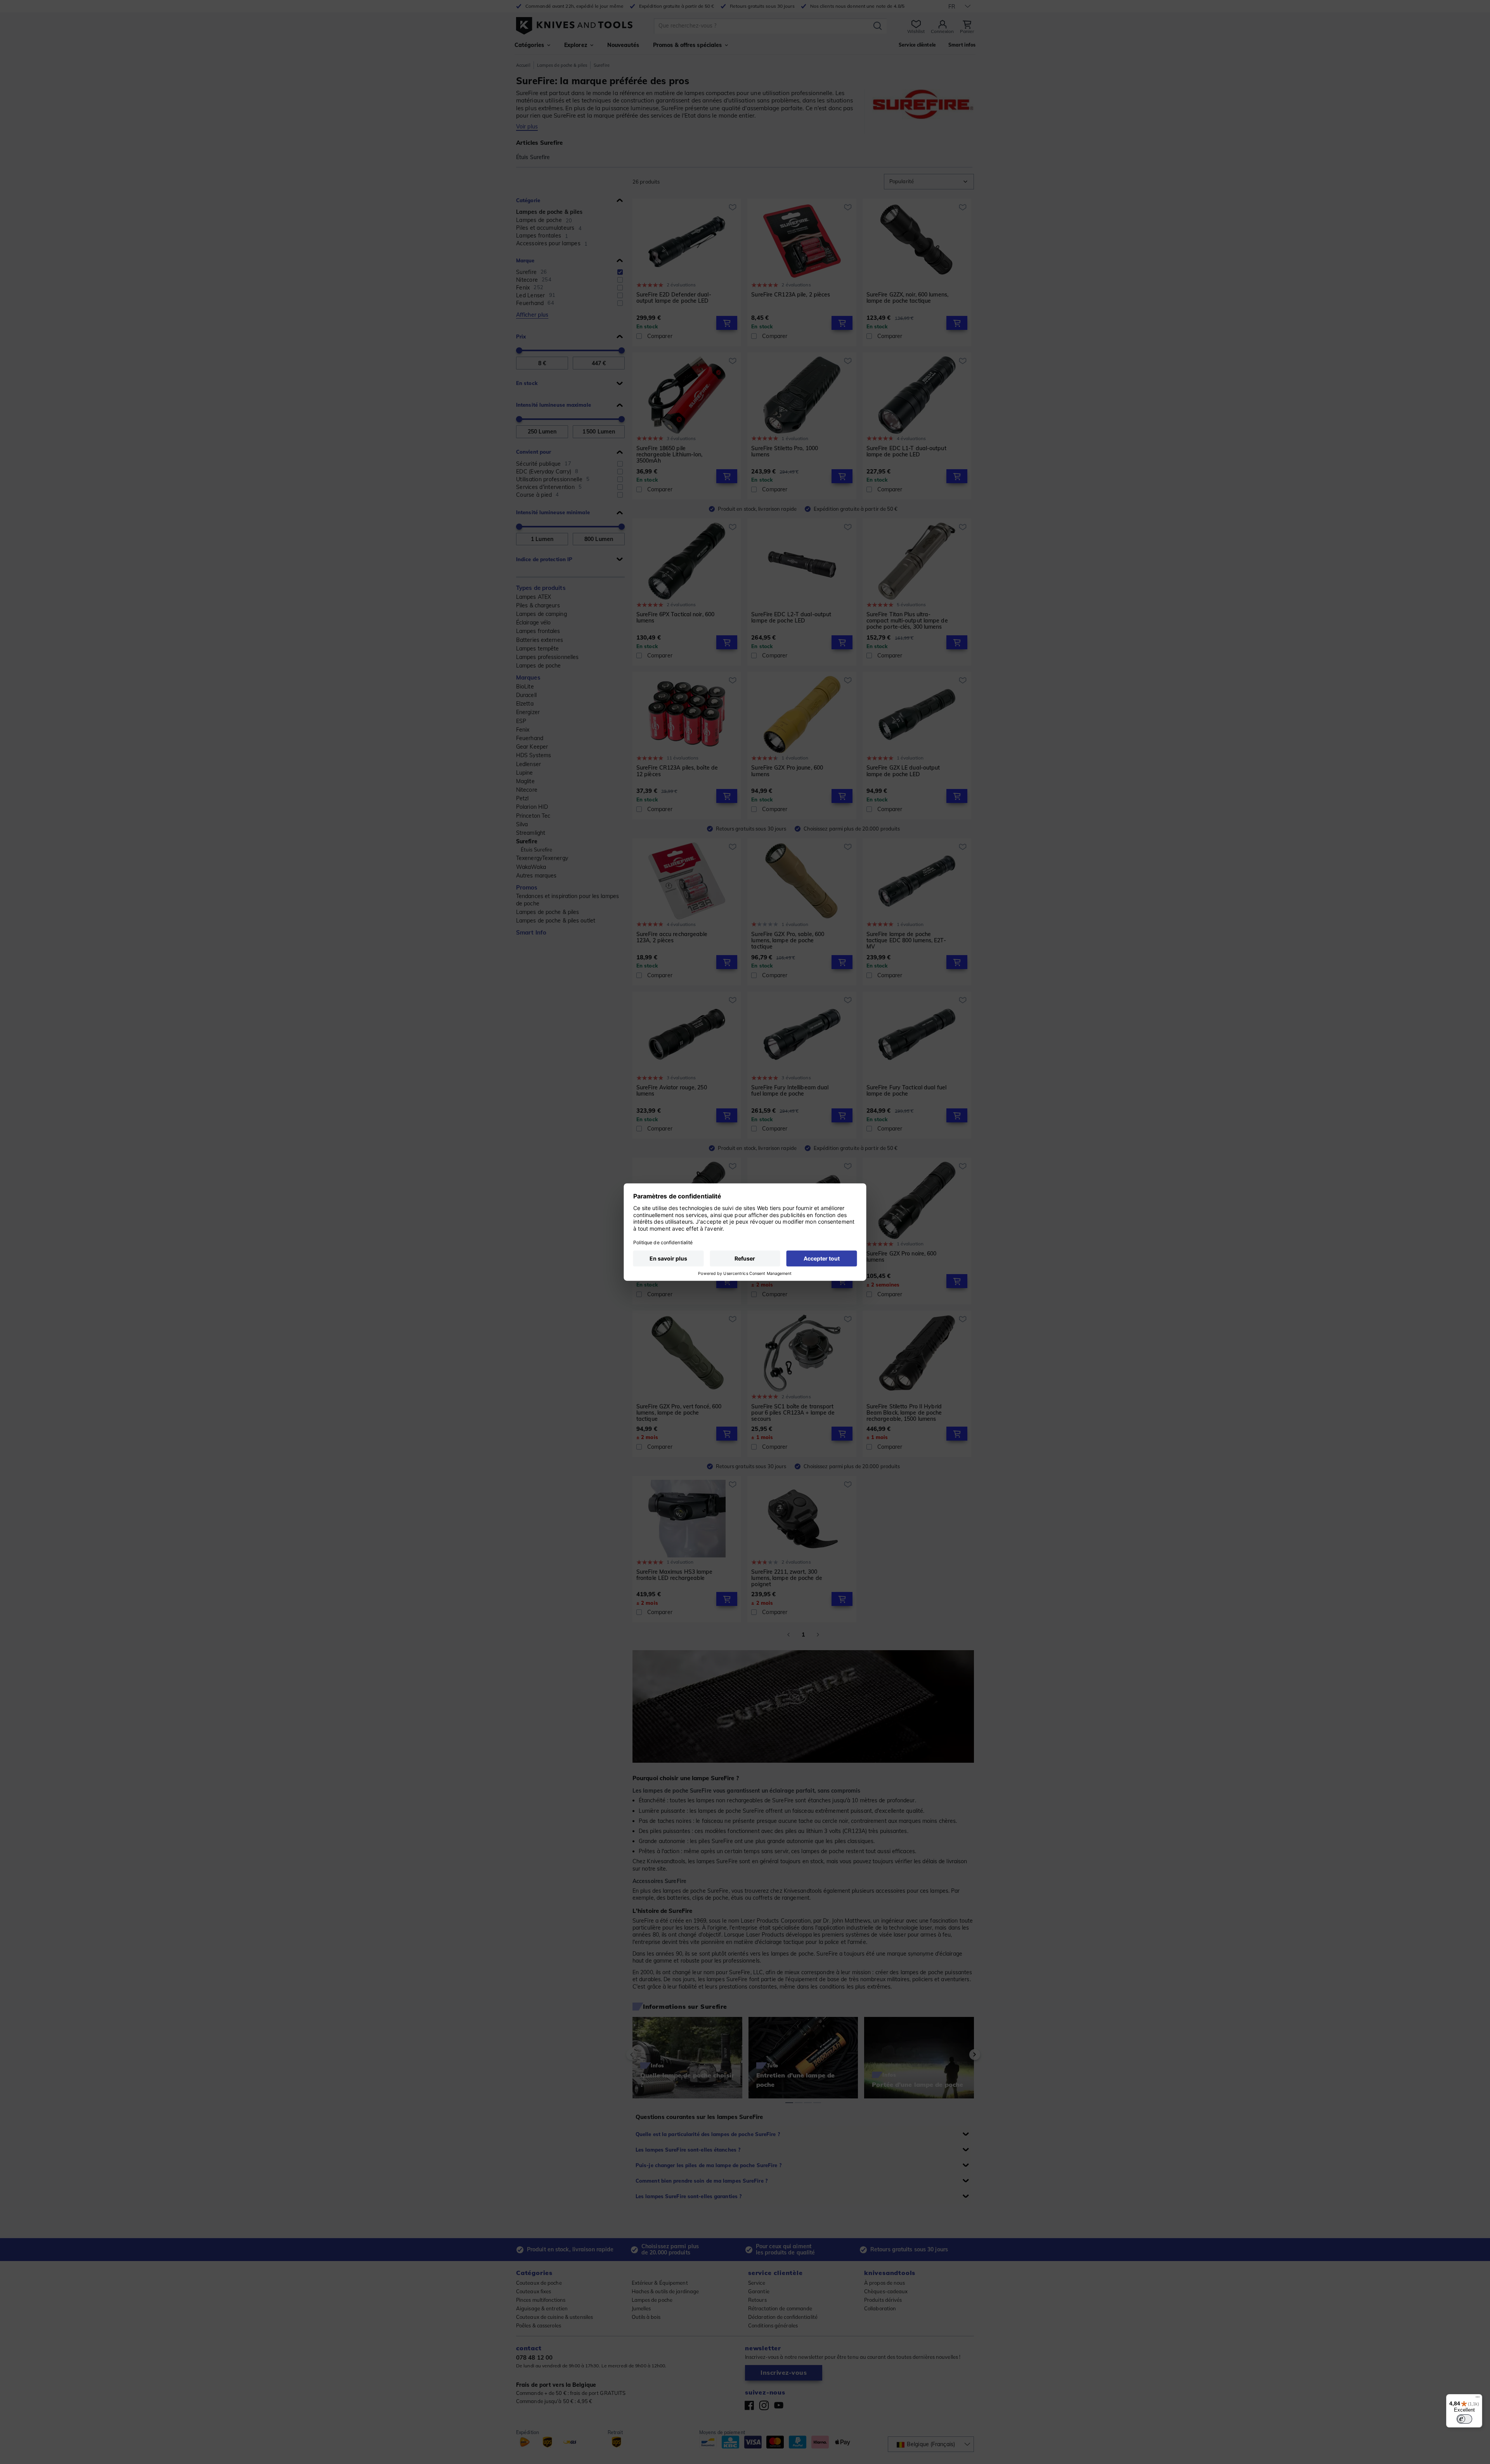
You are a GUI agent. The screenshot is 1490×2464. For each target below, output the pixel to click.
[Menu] (1478, 2399)
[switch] (1464, 2419)
